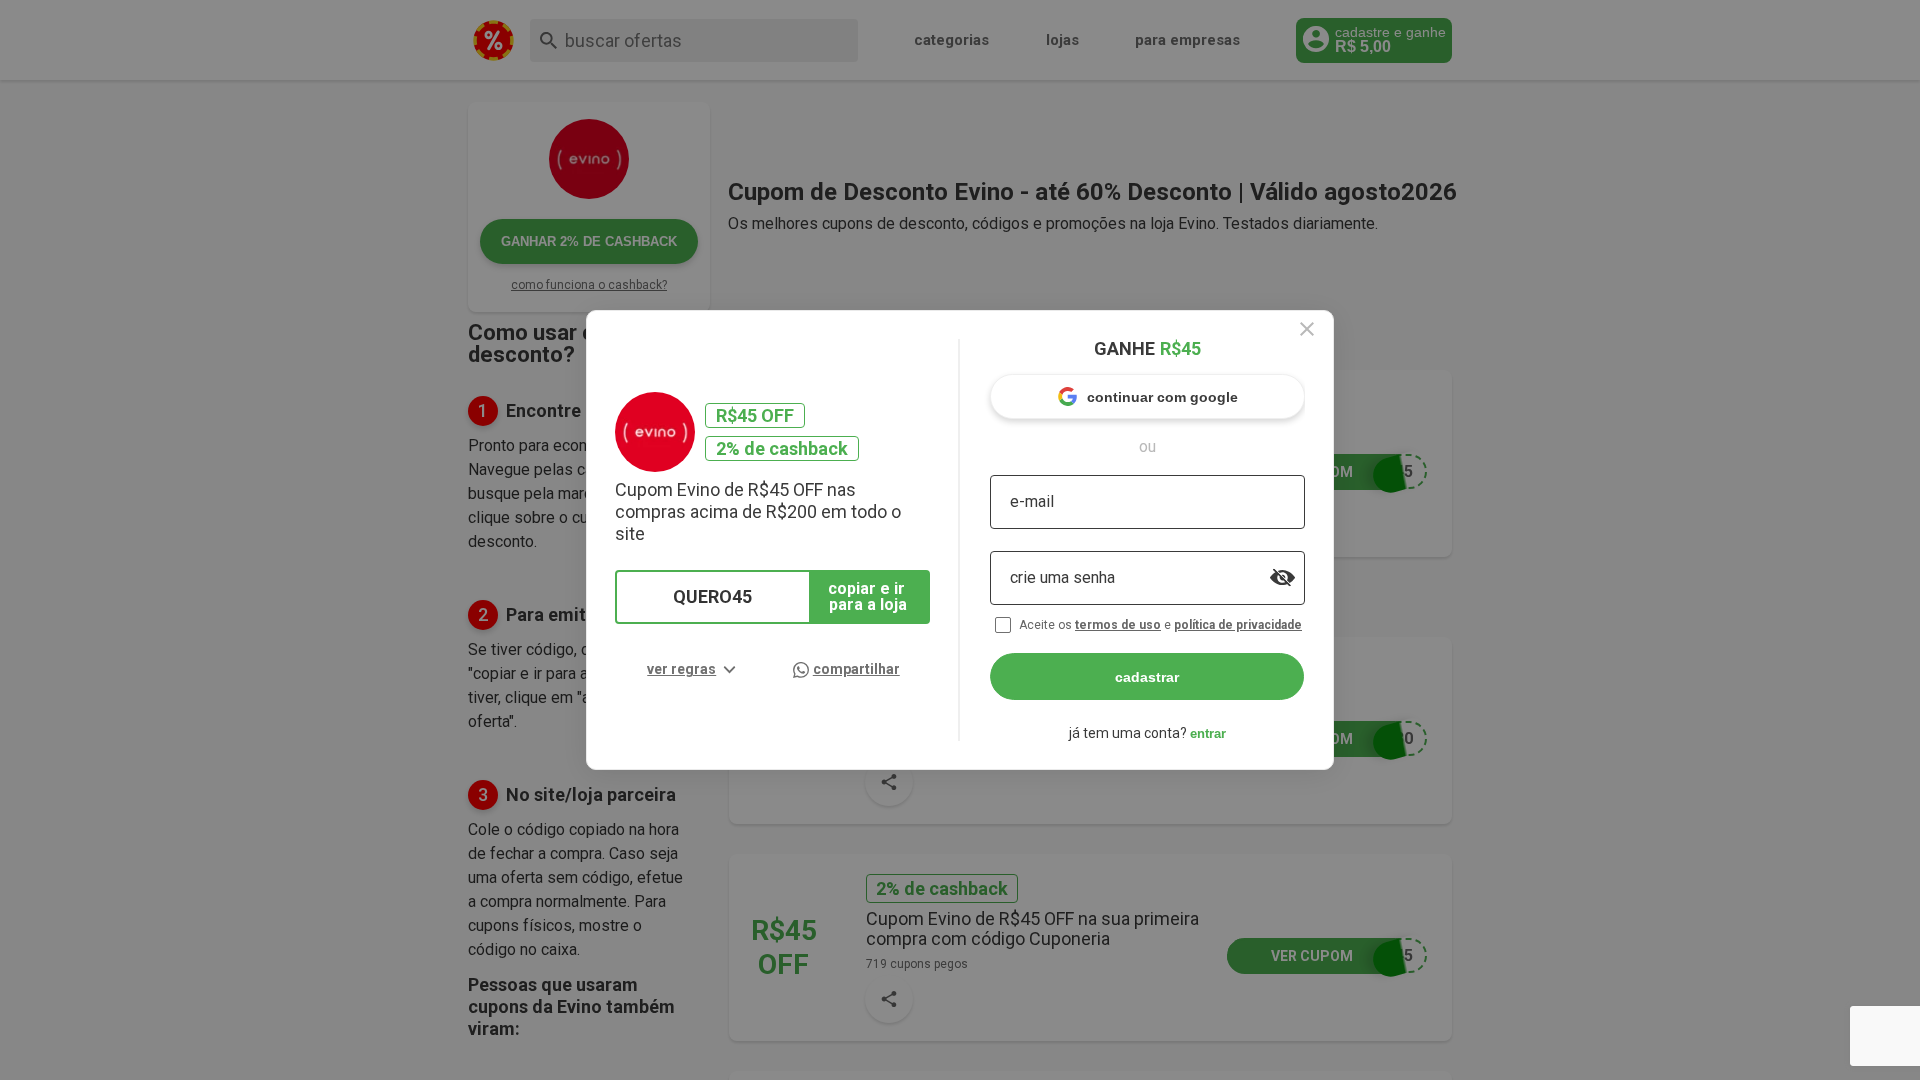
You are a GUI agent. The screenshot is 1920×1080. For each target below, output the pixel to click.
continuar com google (1162, 397)
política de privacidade (1238, 625)
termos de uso (1118, 625)
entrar (1208, 733)
